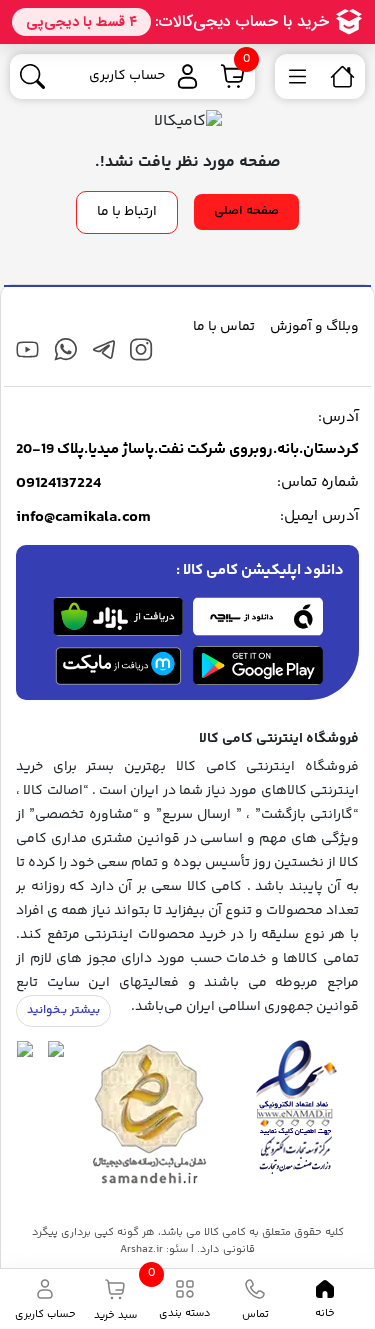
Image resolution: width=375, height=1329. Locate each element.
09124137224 (58, 484)
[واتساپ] (65, 349)
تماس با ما (224, 327)
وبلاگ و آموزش (314, 327)
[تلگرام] (103, 349)
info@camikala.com (83, 518)
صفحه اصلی (246, 211)
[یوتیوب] (27, 349)
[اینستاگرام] (141, 349)
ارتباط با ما (127, 212)
